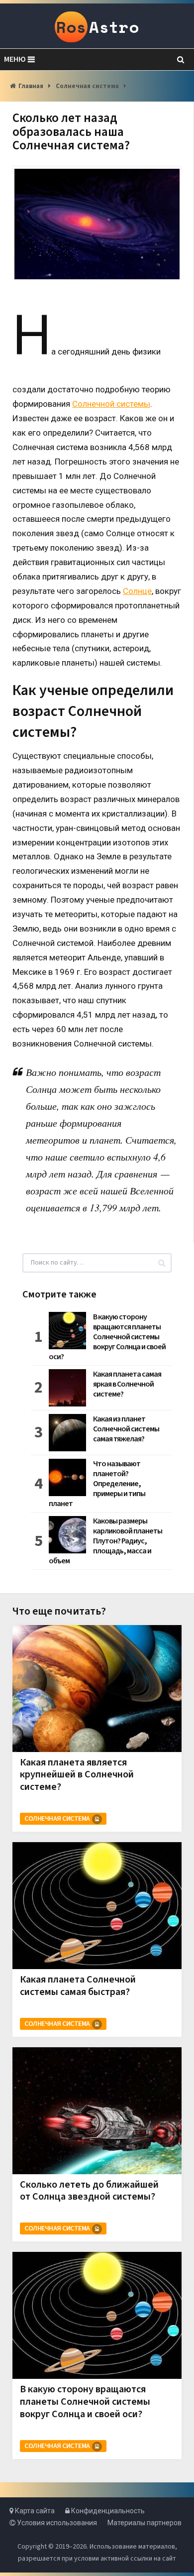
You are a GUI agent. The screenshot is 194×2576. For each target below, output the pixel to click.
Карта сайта (34, 2511)
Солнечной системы (111, 404)
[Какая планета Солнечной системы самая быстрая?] (97, 1906)
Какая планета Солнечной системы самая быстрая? (78, 1986)
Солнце (137, 591)
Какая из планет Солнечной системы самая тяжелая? (126, 1429)
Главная (31, 86)
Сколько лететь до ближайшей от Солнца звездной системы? (89, 2191)
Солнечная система (87, 86)
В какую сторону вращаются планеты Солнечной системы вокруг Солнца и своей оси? (107, 1337)
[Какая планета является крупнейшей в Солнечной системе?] (97, 1689)
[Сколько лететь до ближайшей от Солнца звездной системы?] (97, 2111)
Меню (15, 59)
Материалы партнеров (145, 2523)
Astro (97, 27)
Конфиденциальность (107, 2511)
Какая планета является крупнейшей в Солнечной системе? (77, 1775)
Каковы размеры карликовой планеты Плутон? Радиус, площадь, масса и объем (105, 1541)
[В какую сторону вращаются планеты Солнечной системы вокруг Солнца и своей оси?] (97, 2315)
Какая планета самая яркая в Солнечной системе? (127, 1384)
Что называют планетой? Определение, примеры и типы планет (97, 1484)
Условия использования (56, 2523)
